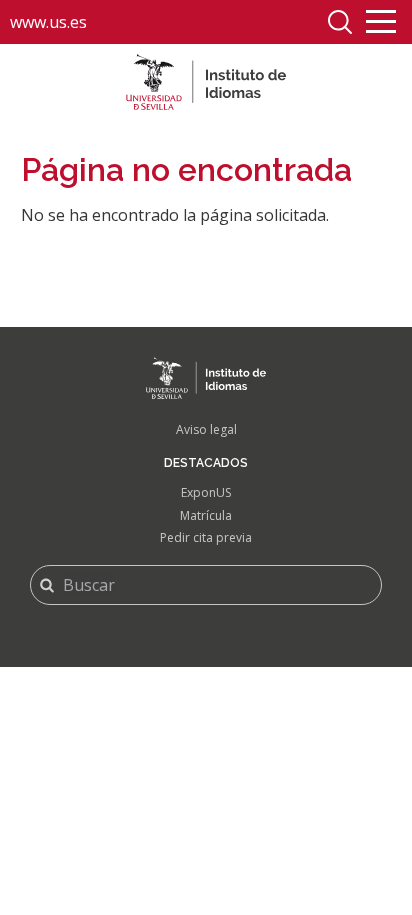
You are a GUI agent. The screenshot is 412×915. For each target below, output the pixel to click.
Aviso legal (206, 429)
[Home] (206, 82)
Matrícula (206, 515)
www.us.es (48, 22)
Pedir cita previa (206, 537)
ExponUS (206, 492)
